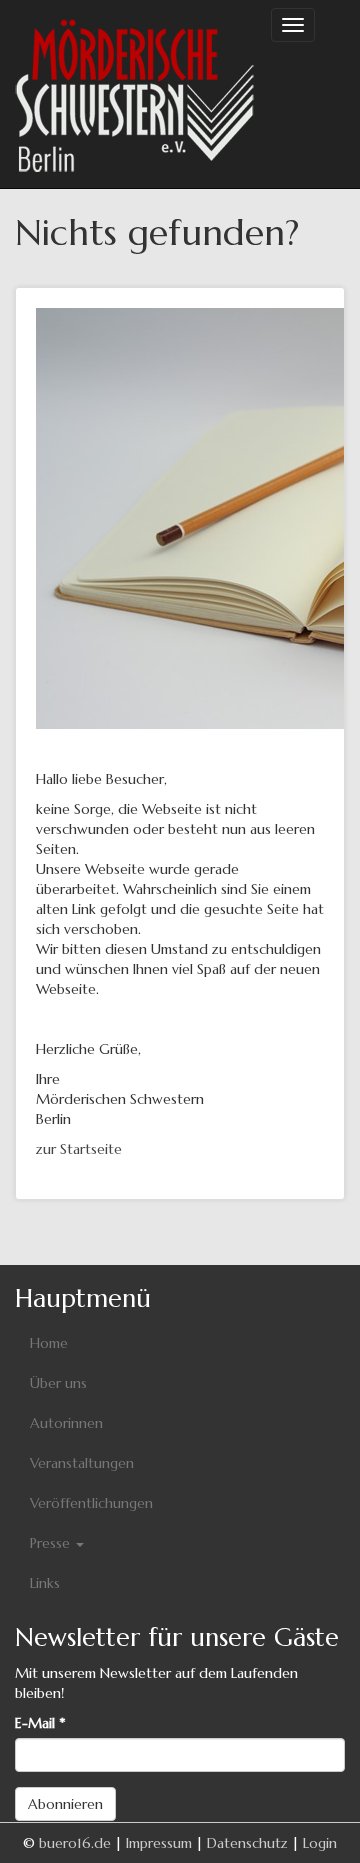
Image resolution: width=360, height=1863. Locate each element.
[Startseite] (135, 94)
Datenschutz (247, 1843)
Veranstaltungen (82, 1463)
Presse (52, 1543)
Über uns (58, 1383)
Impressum (159, 1843)
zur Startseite (79, 1149)
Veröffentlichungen (91, 1503)
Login (320, 1843)
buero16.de (75, 1843)
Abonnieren (65, 1804)
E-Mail (40, 1723)
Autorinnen (66, 1423)
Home (49, 1343)
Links (45, 1583)
